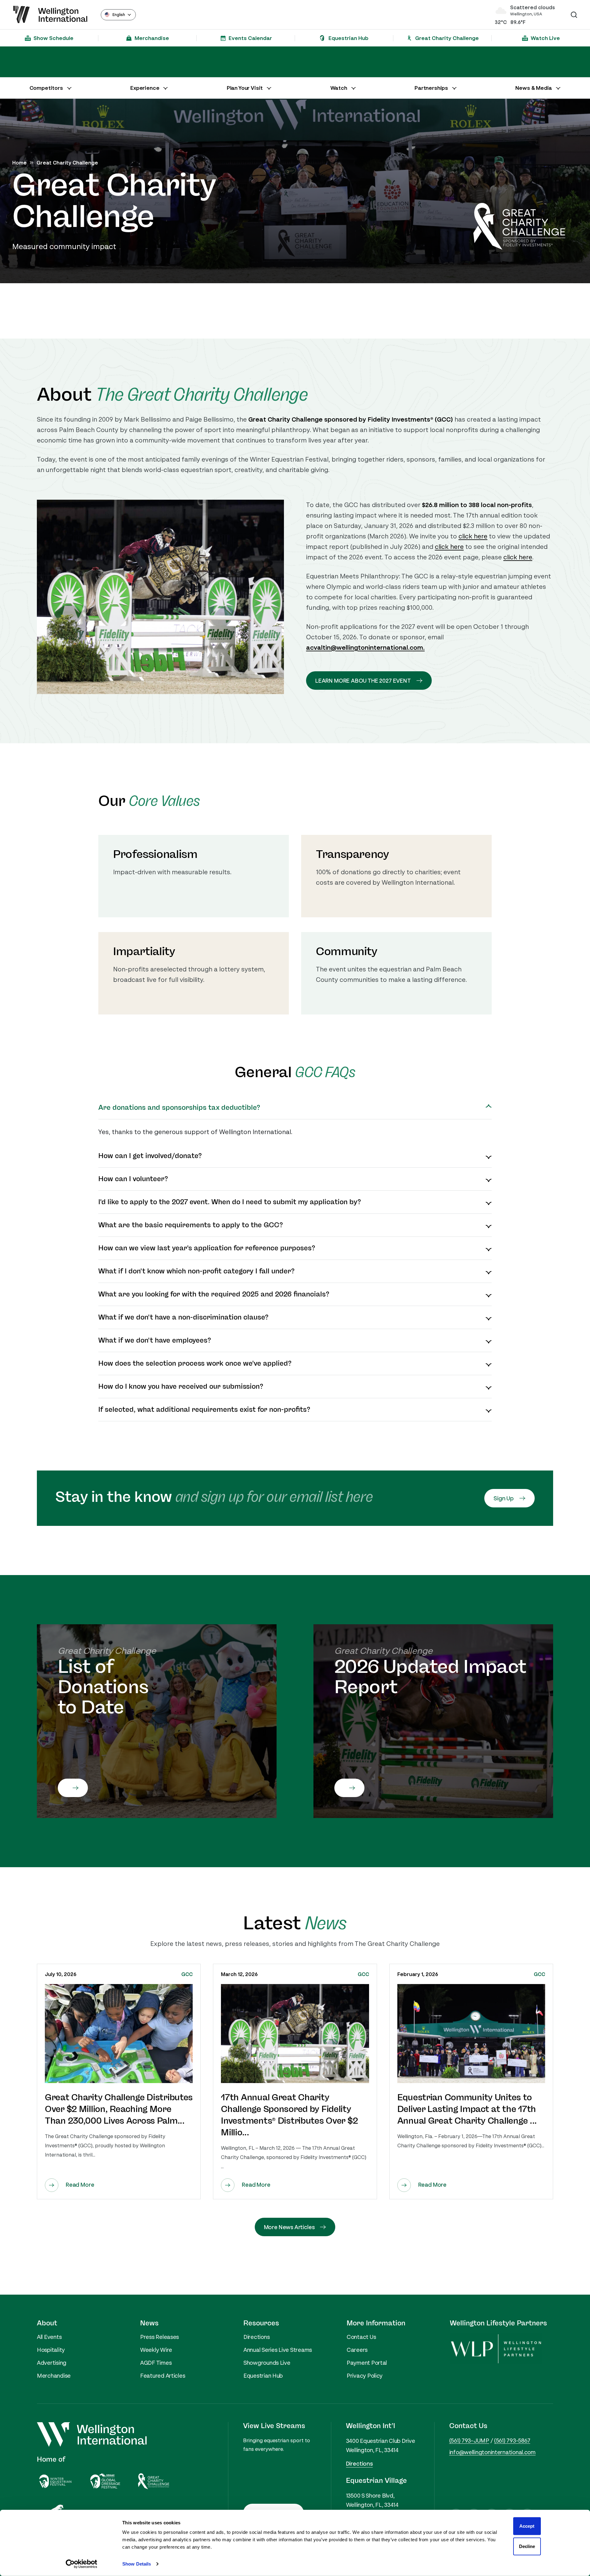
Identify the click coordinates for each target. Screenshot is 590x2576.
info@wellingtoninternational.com (492, 2452)
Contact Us (361, 2337)
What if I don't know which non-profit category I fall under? (197, 1271)
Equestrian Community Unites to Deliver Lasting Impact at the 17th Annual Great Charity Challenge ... (467, 2109)
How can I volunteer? (133, 1179)
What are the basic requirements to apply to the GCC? (191, 1225)
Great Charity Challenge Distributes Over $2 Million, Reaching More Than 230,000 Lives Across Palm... (119, 2109)
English (119, 15)
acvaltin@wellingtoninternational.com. (365, 648)
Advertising (52, 2363)
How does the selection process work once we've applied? (195, 1363)
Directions (256, 2337)
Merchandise (54, 2376)
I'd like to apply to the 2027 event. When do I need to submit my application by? (230, 1202)
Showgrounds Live (267, 2363)
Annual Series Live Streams (278, 2350)
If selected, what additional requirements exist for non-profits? (204, 1410)
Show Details (137, 2564)
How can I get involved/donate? (150, 1156)
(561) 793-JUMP (469, 2440)
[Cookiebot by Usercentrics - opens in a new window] (82, 2564)
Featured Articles (163, 2376)
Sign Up (504, 1498)
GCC (187, 1974)
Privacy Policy (365, 2376)
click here (473, 536)
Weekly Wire (156, 2350)
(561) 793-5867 (512, 2440)
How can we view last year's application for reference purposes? (207, 1248)
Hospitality (51, 2350)
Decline (527, 2546)
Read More (80, 2185)
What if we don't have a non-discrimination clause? (183, 1317)
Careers (357, 2350)
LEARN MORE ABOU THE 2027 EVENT (363, 681)
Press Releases (159, 2337)
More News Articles (289, 2227)
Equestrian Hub (263, 2376)
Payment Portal (367, 2363)
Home (20, 163)
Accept (527, 2526)
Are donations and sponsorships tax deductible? (179, 1108)
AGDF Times (156, 2363)
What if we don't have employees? (155, 1340)
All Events (49, 2337)
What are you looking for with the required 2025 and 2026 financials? (214, 1294)
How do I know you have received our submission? (181, 1387)
